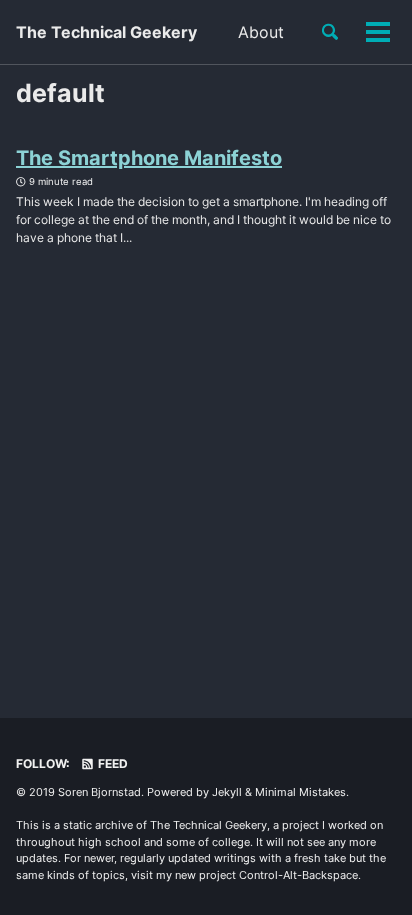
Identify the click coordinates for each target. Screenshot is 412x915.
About (261, 32)
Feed (111, 763)
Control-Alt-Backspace (298, 875)
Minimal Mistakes (300, 792)
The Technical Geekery (106, 32)
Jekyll (227, 792)
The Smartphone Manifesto (149, 158)
